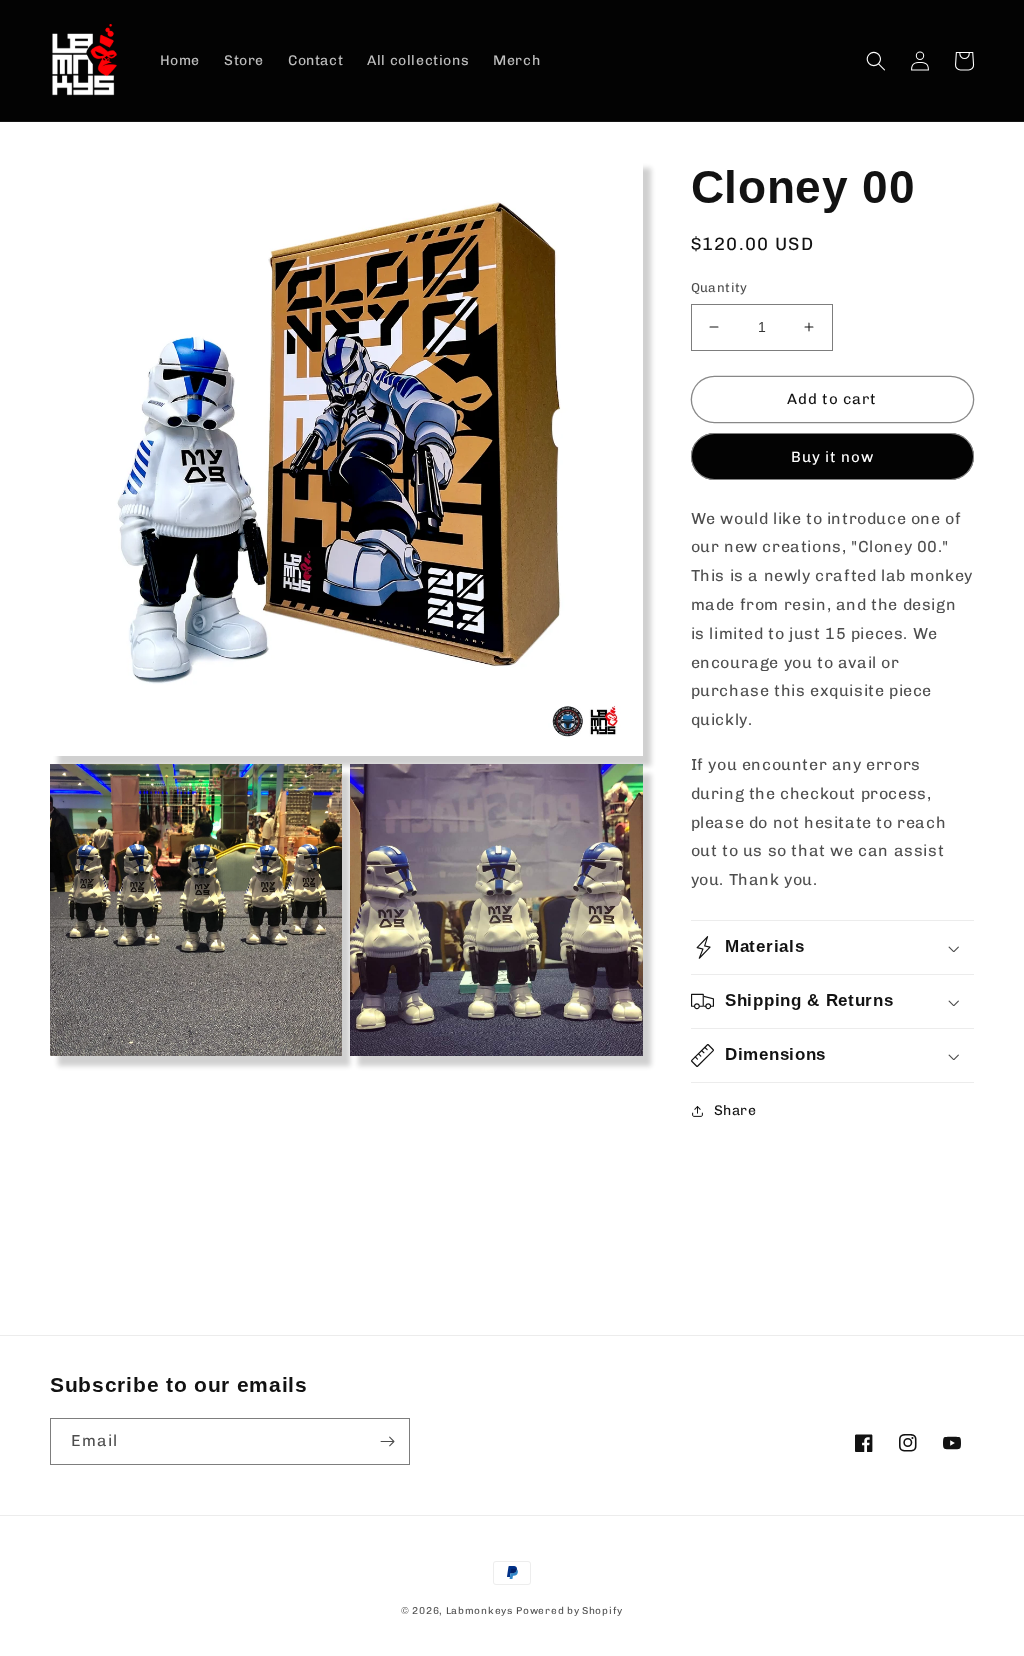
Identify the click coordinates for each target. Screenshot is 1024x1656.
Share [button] (735, 1110)
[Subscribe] (387, 1441)
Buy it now (832, 457)
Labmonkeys (479, 1611)
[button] (876, 61)
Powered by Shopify (569, 1611)
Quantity (719, 287)
